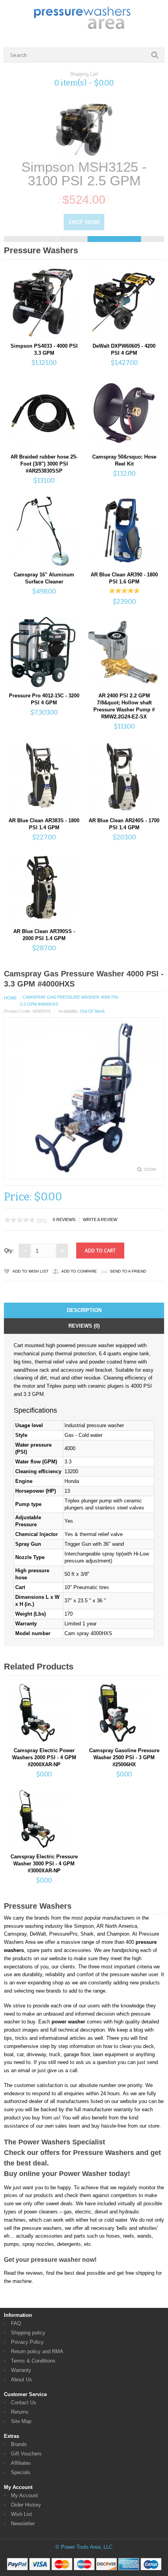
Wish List (21, 2514)
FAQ (16, 2323)
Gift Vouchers (26, 2454)
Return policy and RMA (37, 2351)
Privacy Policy (27, 2342)
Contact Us (24, 2403)
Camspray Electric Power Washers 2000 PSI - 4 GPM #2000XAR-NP (44, 1757)
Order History (26, 2505)
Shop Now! (84, 222)
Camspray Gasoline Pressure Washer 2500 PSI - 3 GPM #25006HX (124, 1757)
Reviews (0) (84, 1326)
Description (84, 1310)
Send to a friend (128, 1271)
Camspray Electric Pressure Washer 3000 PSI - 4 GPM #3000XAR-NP (44, 1864)
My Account (24, 2495)
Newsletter (23, 2524)
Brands (19, 2444)
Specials (21, 2472)
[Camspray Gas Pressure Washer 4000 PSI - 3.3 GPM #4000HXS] (84, 1171)
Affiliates (21, 2463)
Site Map (21, 2421)
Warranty (21, 2370)
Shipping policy (28, 2333)
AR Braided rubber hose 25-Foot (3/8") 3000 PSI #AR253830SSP (44, 464)
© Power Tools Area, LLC (84, 2547)
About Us (21, 2380)
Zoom (150, 1169)
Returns (20, 2412)
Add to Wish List (30, 1271)
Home (10, 998)
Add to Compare (79, 1271)
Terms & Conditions (33, 2361)
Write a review (100, 1220)
